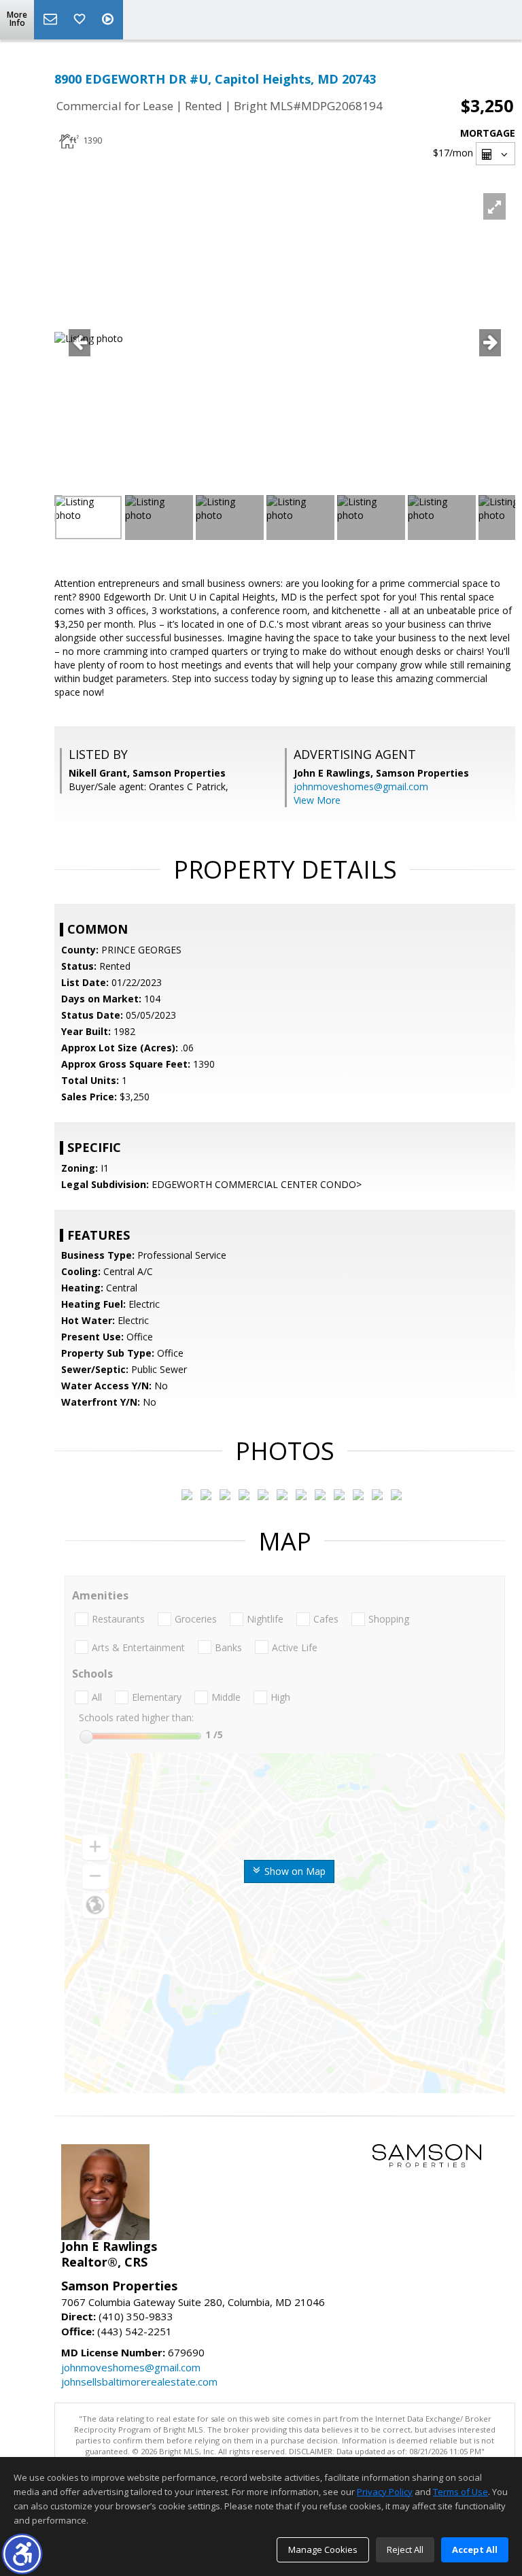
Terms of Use (460, 2492)
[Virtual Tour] (109, 20)
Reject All (405, 2549)
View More (317, 800)
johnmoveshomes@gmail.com (361, 786)
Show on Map (294, 1871)
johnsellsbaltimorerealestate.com (139, 2382)
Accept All (475, 2549)
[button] (22, 2554)
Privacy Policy (385, 2492)
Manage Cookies (323, 2549)
